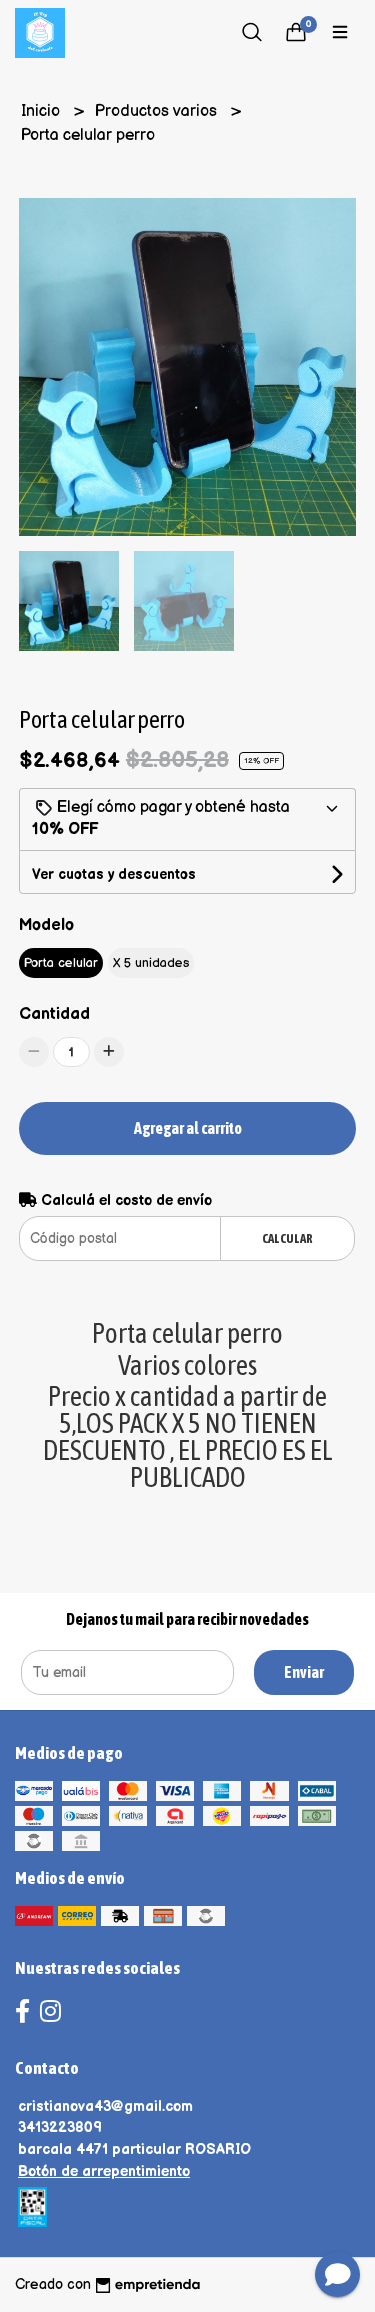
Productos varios (158, 111)
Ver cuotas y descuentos (114, 874)
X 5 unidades (151, 963)
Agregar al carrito (188, 1128)
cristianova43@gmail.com (105, 2106)
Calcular (287, 1238)
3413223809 (60, 2127)
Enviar (304, 1672)
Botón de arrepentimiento (104, 2171)
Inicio (42, 111)
